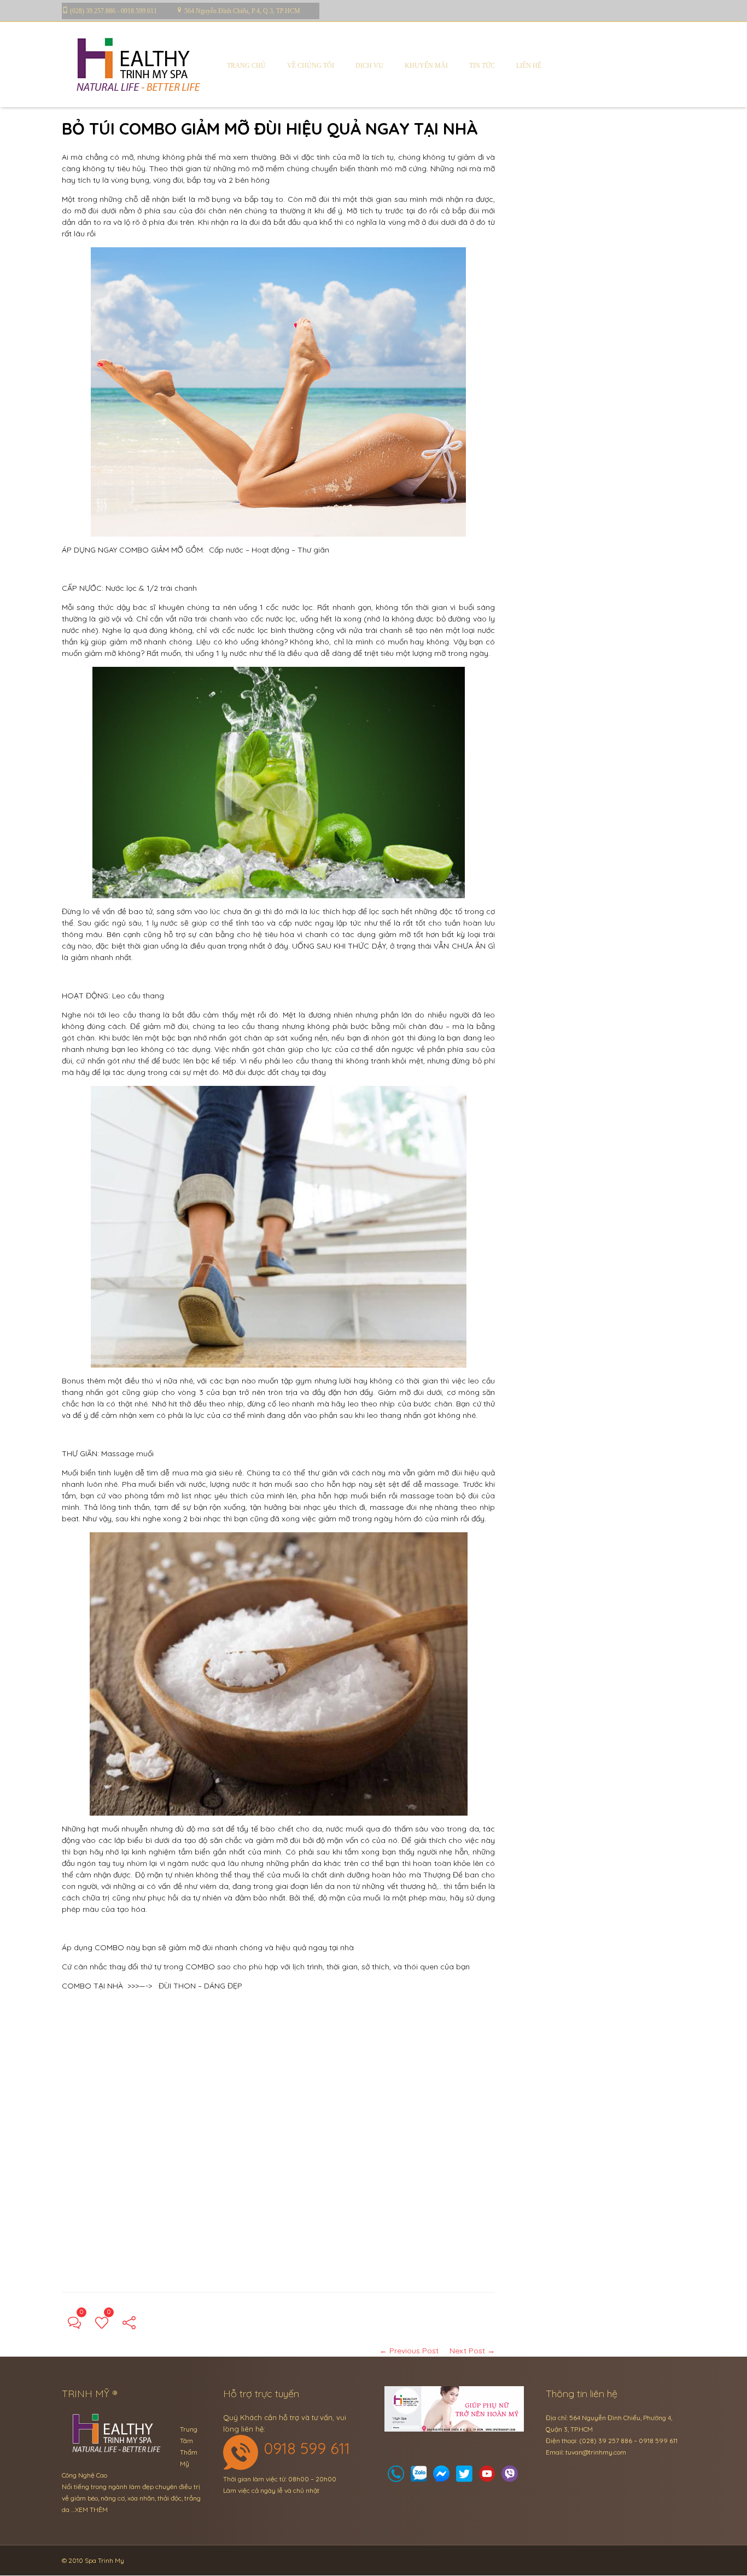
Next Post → (472, 2351)
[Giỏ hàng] (419, 2477)
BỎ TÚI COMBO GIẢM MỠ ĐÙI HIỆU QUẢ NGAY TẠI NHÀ (270, 129)
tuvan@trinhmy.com (596, 2452)
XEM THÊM (91, 2510)
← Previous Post (409, 2351)
